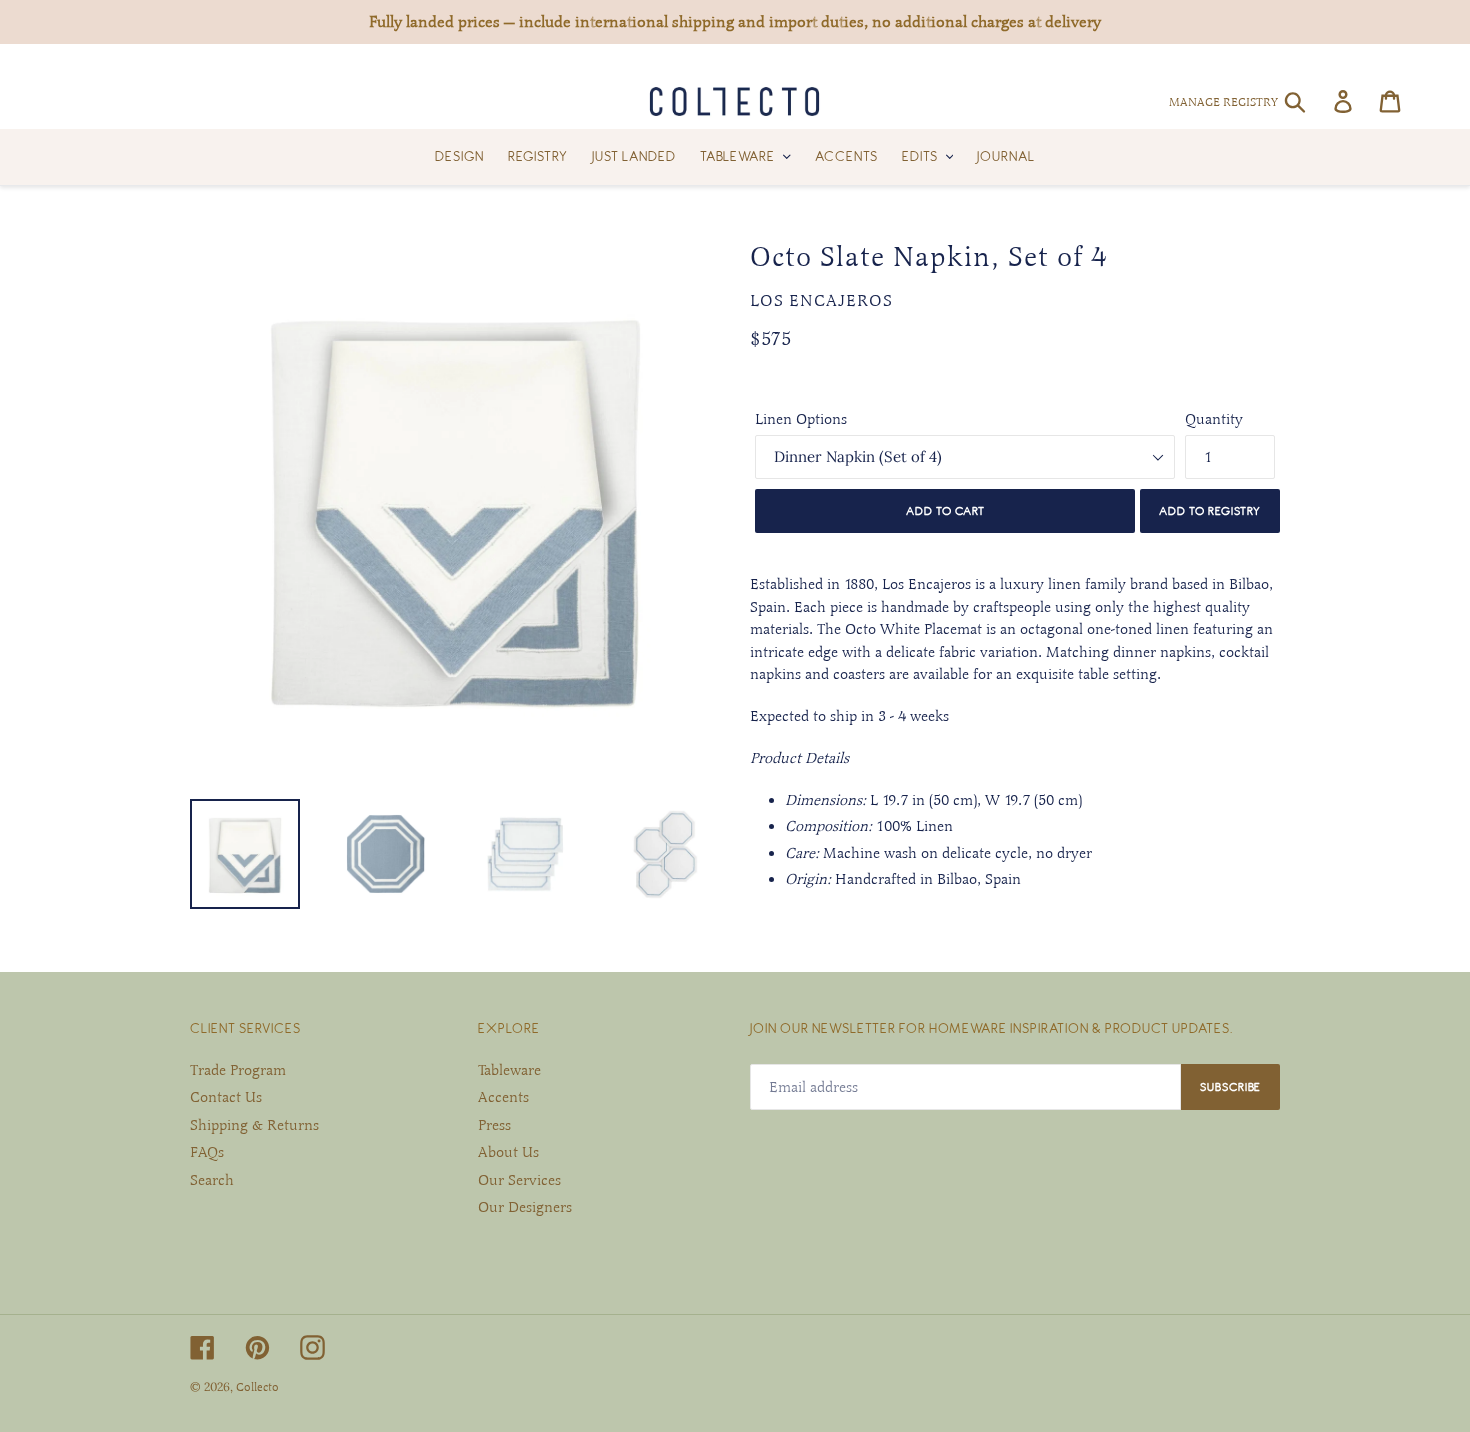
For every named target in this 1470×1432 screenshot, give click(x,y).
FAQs (207, 1152)
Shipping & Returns (254, 1125)
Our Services (519, 1180)
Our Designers (525, 1207)
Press (494, 1125)
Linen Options (801, 419)
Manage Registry (1223, 102)
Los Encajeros (821, 301)
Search (212, 1180)
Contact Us (226, 1097)
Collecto (257, 1387)
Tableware (509, 1070)
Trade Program (238, 1070)
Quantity (1214, 419)
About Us (508, 1152)
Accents (503, 1097)
